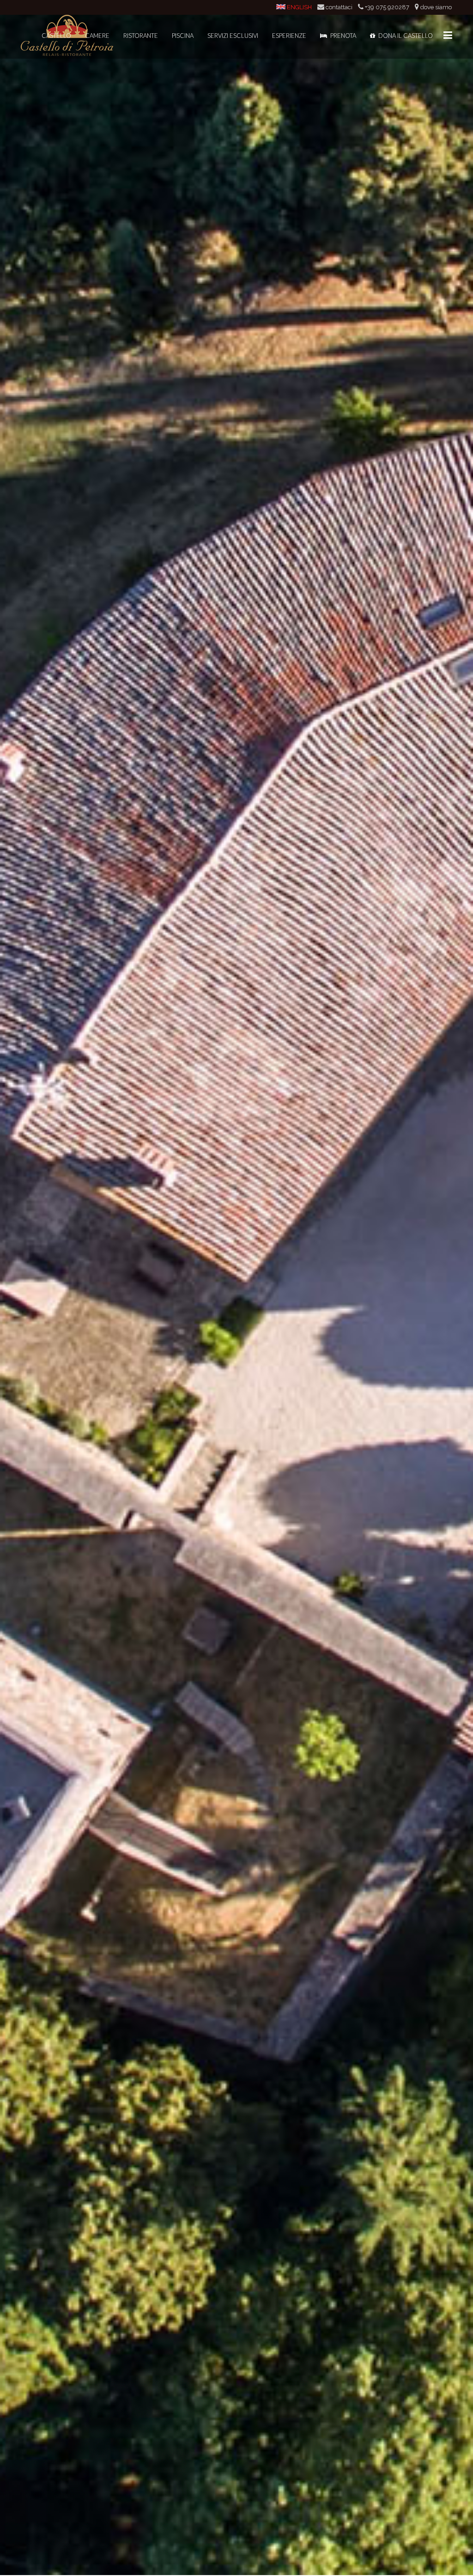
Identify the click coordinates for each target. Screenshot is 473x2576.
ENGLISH (299, 7)
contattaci (339, 7)
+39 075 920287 (387, 7)
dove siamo (436, 7)
